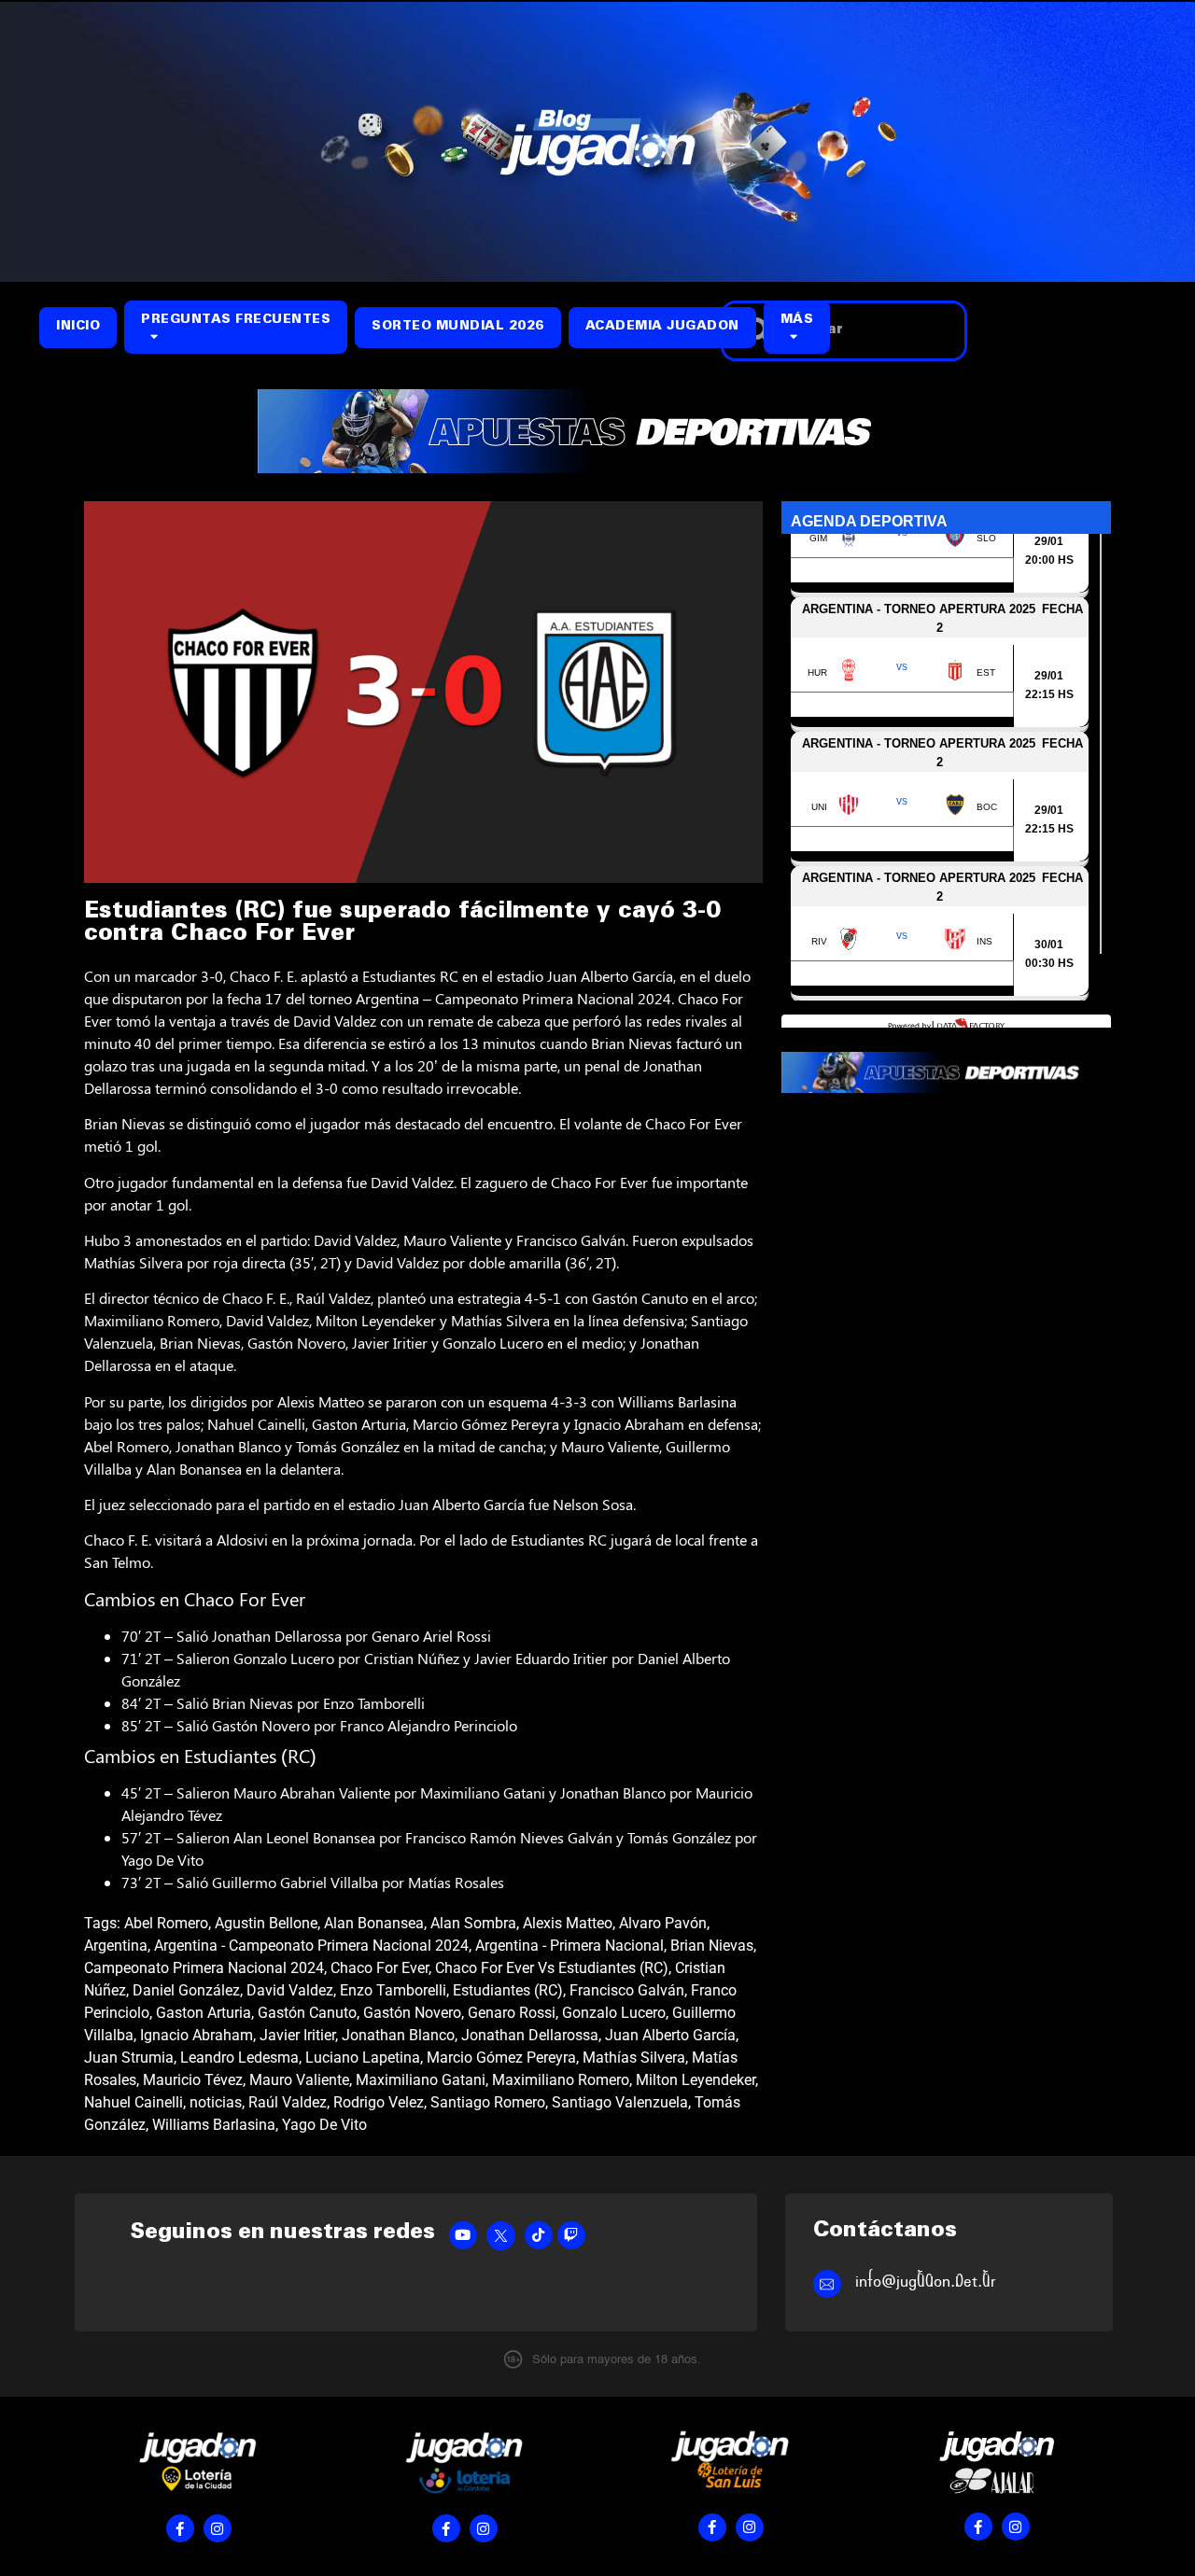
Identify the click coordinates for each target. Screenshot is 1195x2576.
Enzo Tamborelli (393, 1990)
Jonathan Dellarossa (530, 2035)
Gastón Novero (412, 2013)
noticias (216, 2102)
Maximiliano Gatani (421, 2080)
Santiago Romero (488, 2102)
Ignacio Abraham (197, 2035)
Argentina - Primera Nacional (569, 1946)
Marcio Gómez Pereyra (501, 2058)
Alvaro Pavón (663, 1923)
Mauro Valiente (299, 2080)
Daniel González (186, 1990)
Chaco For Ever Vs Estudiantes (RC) (552, 1968)
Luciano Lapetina (363, 2058)
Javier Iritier (297, 2035)
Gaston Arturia (204, 2013)
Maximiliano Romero (561, 2080)
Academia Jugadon (662, 327)
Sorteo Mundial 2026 (458, 327)
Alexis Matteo (568, 1923)
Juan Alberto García (670, 2035)
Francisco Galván (627, 1990)
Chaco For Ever (380, 1968)
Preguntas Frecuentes (236, 321)
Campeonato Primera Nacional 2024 (204, 1968)
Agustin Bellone (266, 1923)
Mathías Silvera (634, 2058)
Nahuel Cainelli (134, 2102)
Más (797, 321)
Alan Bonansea (374, 1923)
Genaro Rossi (512, 2013)
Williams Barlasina (214, 2125)
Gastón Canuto (307, 2013)
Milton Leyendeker (696, 2080)
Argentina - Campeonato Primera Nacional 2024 (311, 1946)
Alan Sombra (473, 1923)
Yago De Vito (324, 2125)
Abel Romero (166, 1923)
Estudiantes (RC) (508, 1990)
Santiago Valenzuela (620, 2102)
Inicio (78, 327)
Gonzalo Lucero (614, 2013)
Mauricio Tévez (193, 2080)
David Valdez (290, 1990)
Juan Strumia (129, 2058)
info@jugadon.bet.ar (926, 2282)
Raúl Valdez (288, 2102)
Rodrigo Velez (379, 2102)
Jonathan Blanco (398, 2035)
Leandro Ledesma (239, 2058)
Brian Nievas (712, 1946)
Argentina (116, 1946)
